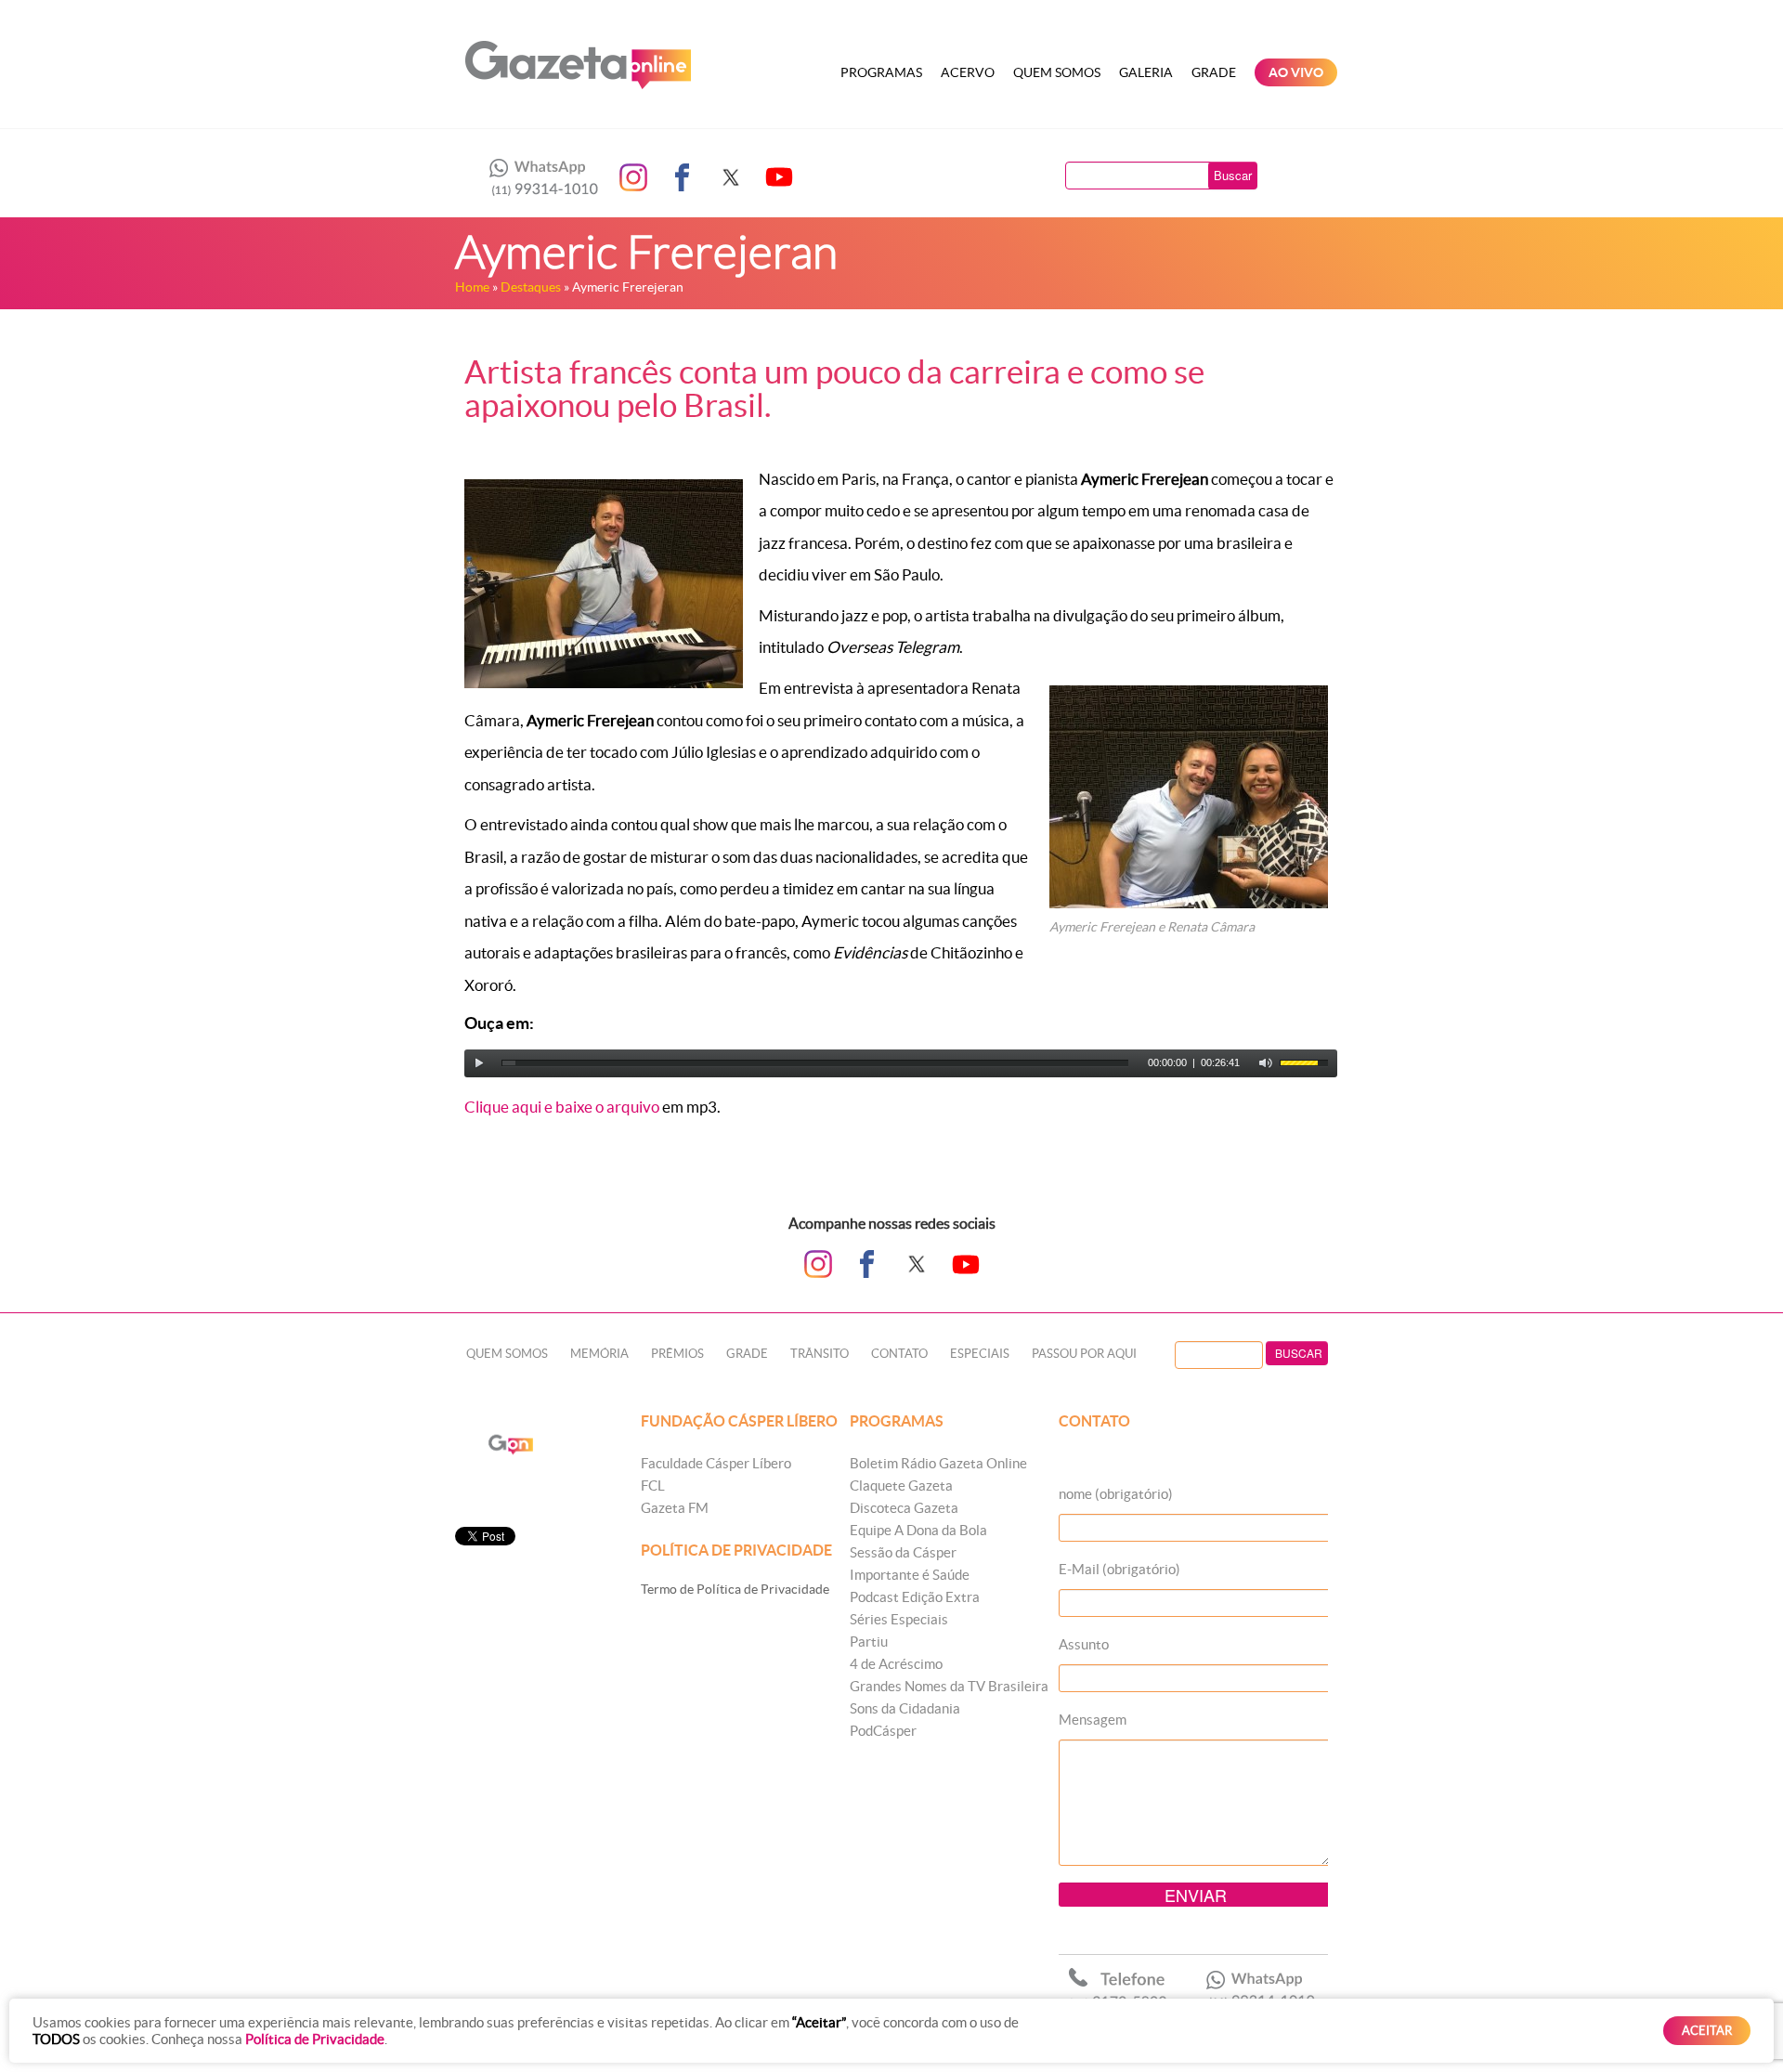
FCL (653, 1486)
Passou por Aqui (1084, 1354)
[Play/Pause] (479, 1063)
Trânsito (820, 1354)
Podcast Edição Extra (915, 1597)
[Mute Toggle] (1266, 1063)
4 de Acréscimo (896, 1664)
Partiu (869, 1642)
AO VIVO (1296, 72)
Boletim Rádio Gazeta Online (938, 1463)
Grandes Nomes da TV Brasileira (949, 1686)
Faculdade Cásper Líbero (716, 1463)
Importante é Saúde (910, 1575)
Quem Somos (1057, 72)
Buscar (1233, 175)
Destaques (531, 287)
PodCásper (883, 1731)
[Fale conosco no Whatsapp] (539, 177)
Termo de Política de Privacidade (735, 1589)
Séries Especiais (899, 1619)
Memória (599, 1354)
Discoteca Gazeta (904, 1508)
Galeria (1146, 72)
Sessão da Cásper (903, 1552)
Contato (899, 1354)
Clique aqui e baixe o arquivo (562, 1107)
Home (472, 287)
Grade (1214, 72)
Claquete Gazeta (901, 1486)
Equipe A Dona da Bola (918, 1530)
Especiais (980, 1354)
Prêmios (677, 1354)
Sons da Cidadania (905, 1708)
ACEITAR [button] (1707, 2031)
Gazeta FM (675, 1508)
